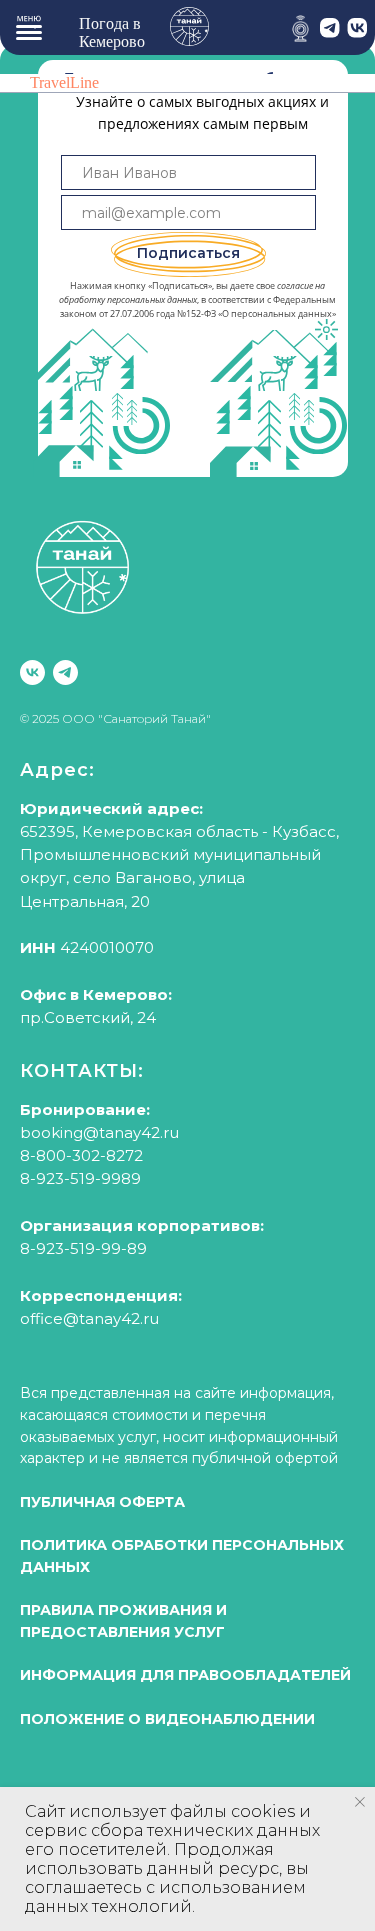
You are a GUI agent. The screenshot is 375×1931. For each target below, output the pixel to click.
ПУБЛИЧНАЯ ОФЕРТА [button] (102, 1502)
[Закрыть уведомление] (360, 1802)
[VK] (32, 672)
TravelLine (64, 82)
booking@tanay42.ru (99, 1132)
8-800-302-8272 (81, 1155)
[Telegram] (65, 672)
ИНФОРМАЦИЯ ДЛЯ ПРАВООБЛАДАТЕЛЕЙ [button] (185, 1675)
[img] (300, 28)
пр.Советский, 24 (88, 1017)
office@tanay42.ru (89, 1318)
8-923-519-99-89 (83, 1248)
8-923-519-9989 (80, 1178)
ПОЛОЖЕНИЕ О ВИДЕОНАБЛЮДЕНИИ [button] (167, 1719)
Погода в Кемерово (112, 32)
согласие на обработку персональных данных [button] (192, 292)
